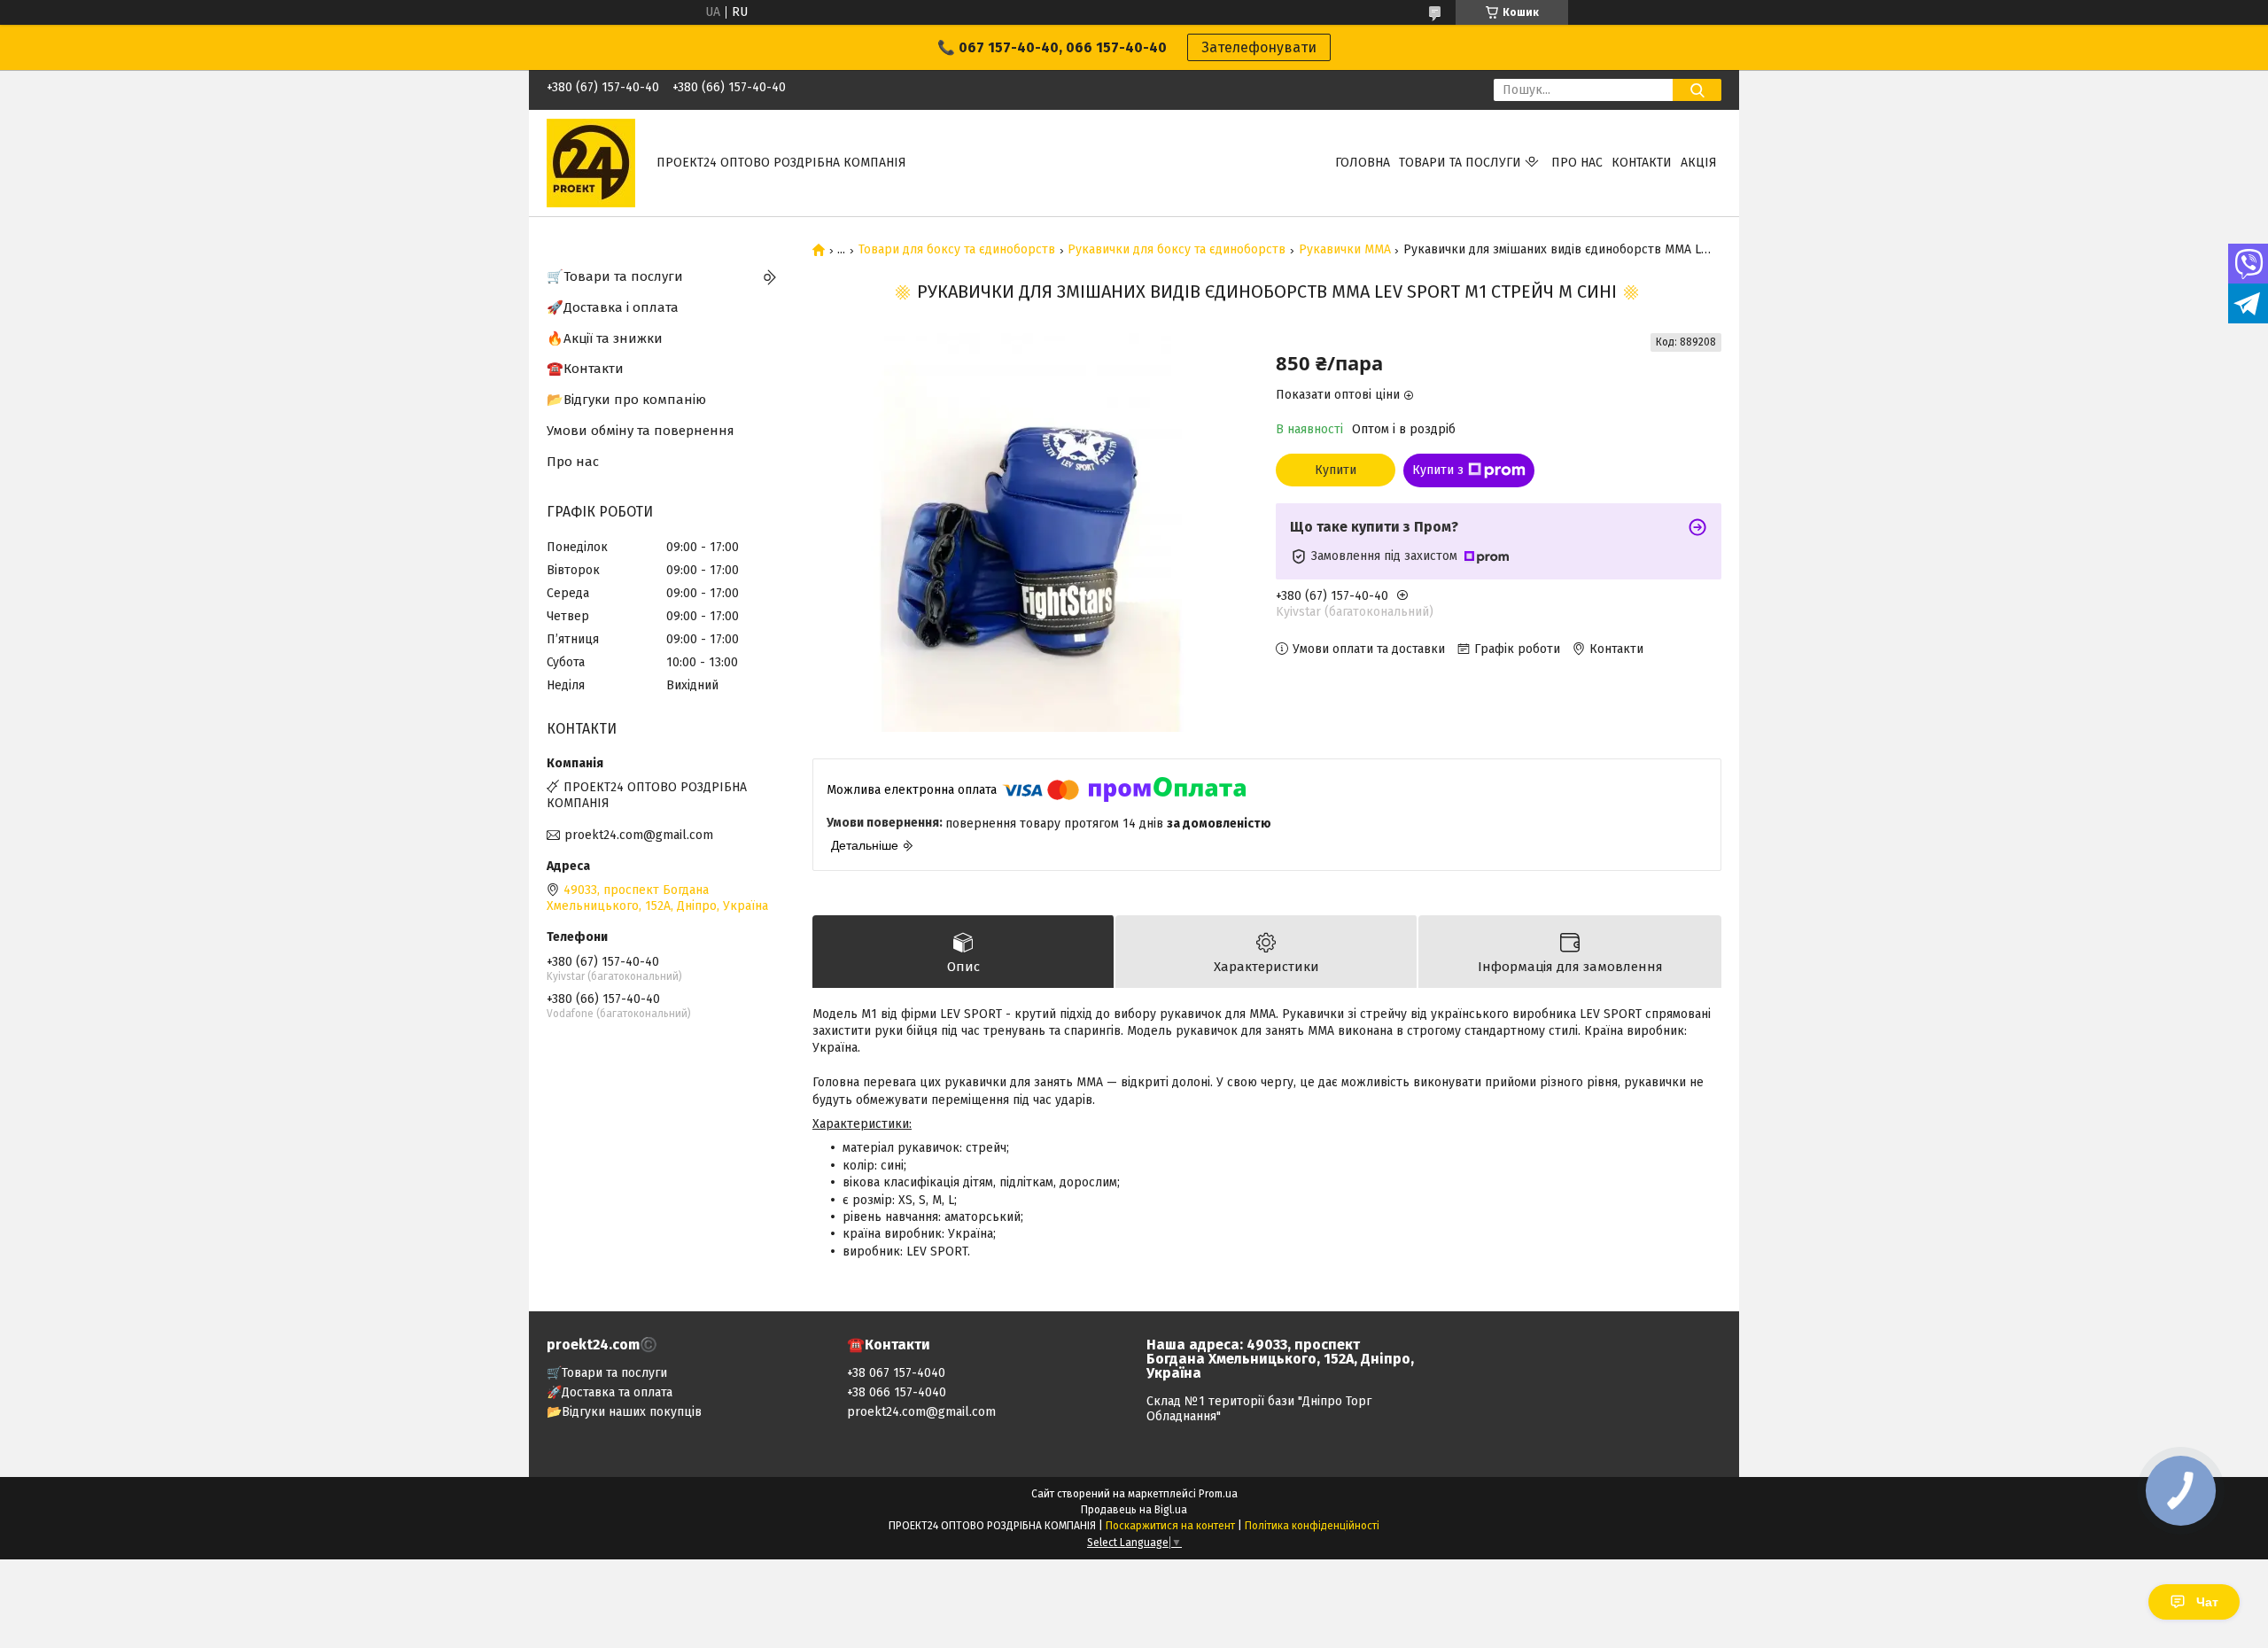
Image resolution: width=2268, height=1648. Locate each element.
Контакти (1642, 163)
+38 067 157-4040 (896, 1373)
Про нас (1577, 163)
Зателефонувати (1259, 47)
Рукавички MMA (1345, 250)
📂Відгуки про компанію (626, 400)
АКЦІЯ (1699, 163)
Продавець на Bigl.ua (1134, 1510)
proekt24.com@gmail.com (639, 835)
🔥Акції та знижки (605, 338)
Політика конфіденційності (1312, 1526)
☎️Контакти (585, 369)
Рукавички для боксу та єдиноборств (1177, 250)
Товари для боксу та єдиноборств (957, 250)
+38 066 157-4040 (897, 1392)
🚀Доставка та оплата (610, 1392)
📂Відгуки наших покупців (624, 1412)
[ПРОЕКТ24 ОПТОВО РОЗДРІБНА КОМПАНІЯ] (591, 163)
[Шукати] (1697, 90)
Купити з (1438, 470)
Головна (1363, 163)
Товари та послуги (1460, 163)
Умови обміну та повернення (641, 431)
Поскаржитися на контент (1170, 1526)
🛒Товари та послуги (615, 276)
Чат (2207, 1602)
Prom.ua (1218, 1494)
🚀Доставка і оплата (613, 307)
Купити (1336, 470)
